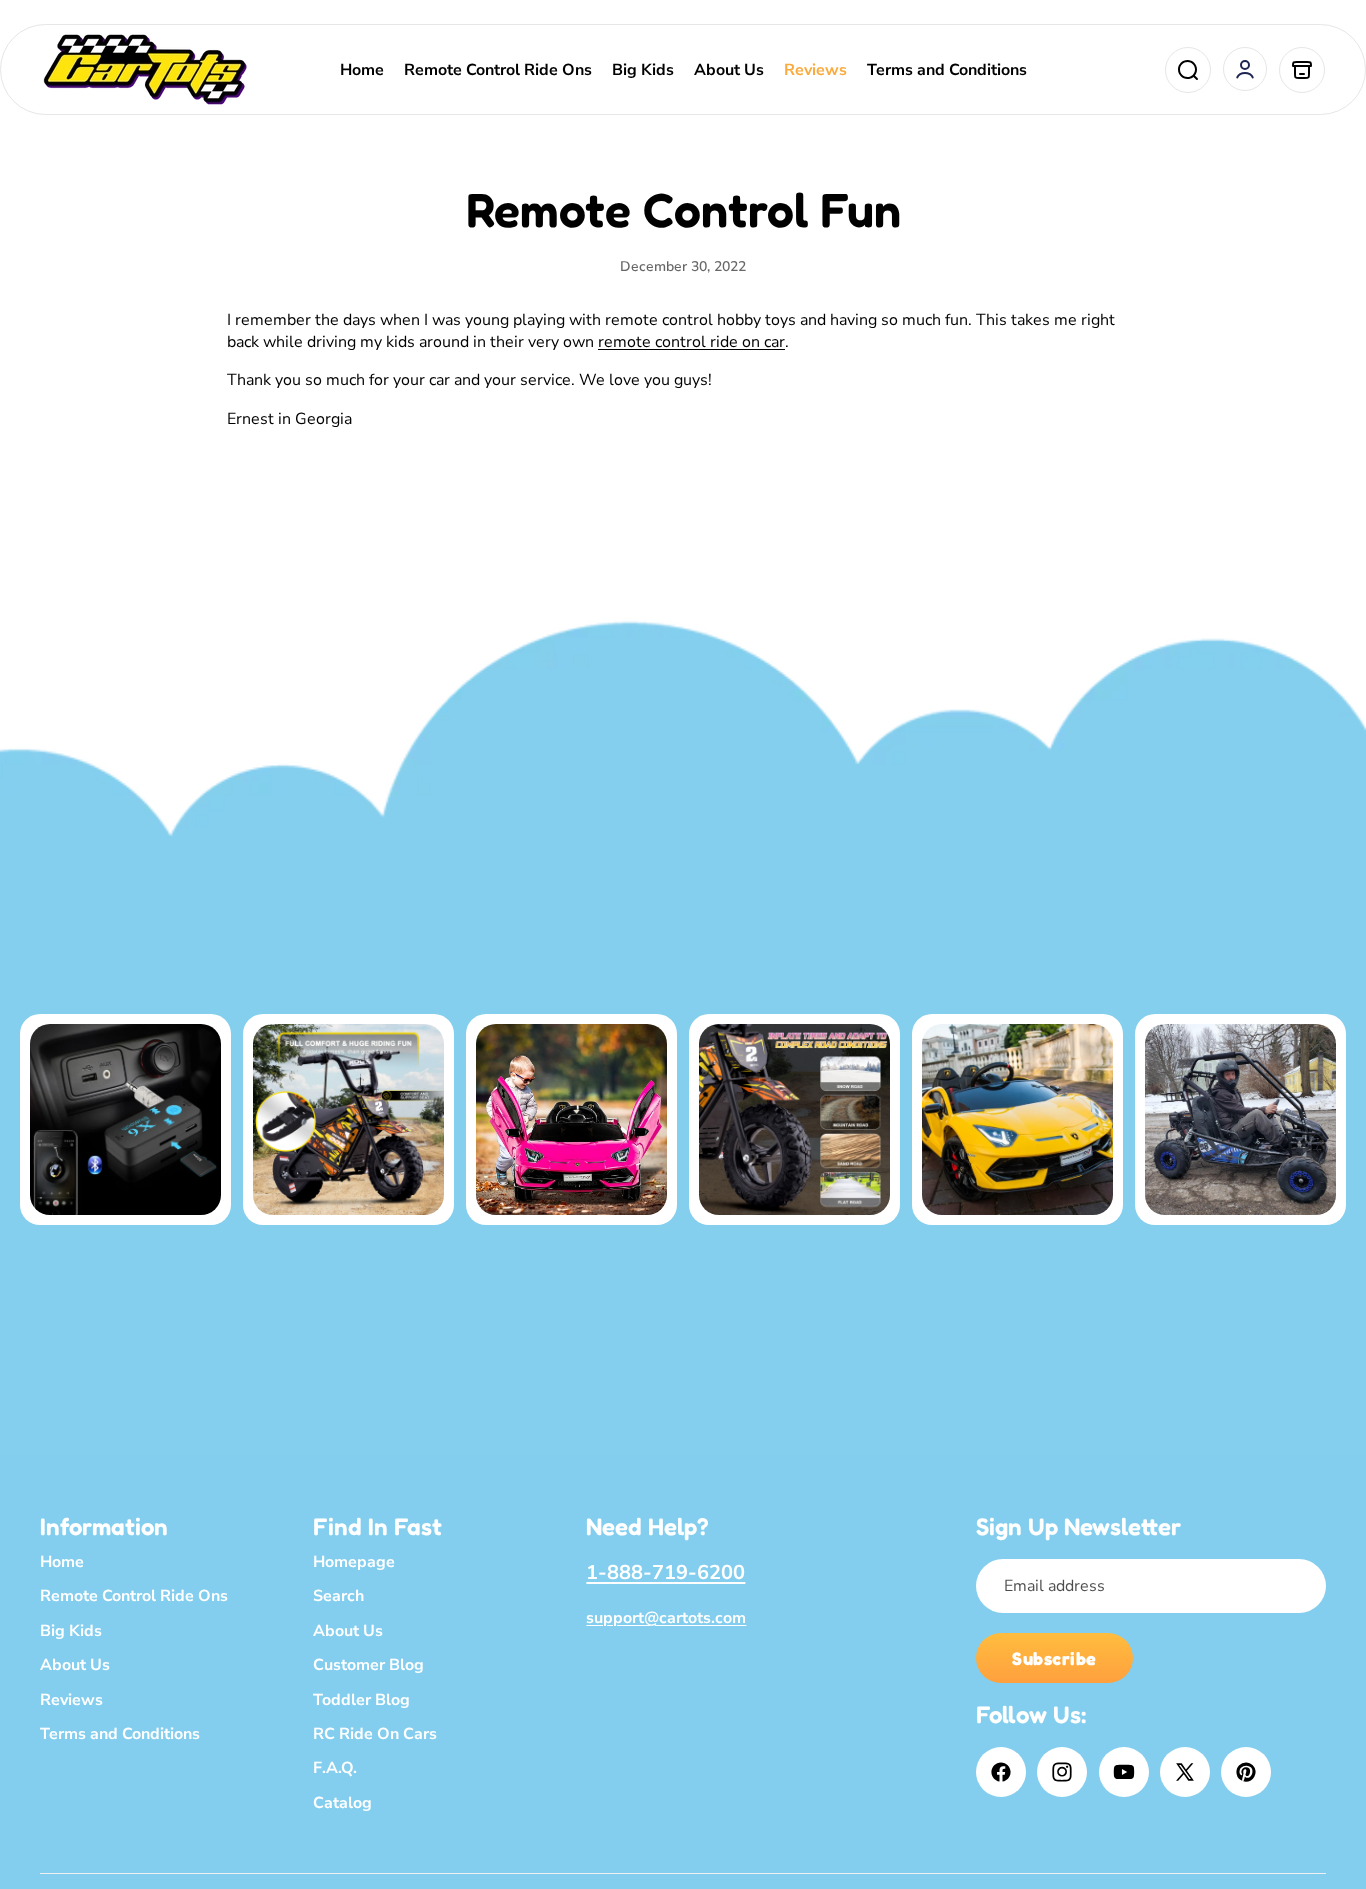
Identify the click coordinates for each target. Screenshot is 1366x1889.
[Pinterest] (1246, 1772)
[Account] (1245, 69)
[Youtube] (1124, 1772)
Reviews (71, 1699)
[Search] (1188, 70)
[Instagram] (1062, 1772)
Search (338, 1596)
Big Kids (71, 1630)
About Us (75, 1665)
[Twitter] (1185, 1772)
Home (62, 1562)
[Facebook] (1001, 1772)
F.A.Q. (335, 1768)
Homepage (354, 1562)
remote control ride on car (691, 342)
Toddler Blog (361, 1699)
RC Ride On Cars (375, 1734)
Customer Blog (368, 1665)
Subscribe (1054, 1658)
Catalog (342, 1802)
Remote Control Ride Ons (134, 1596)
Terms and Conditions (120, 1734)
